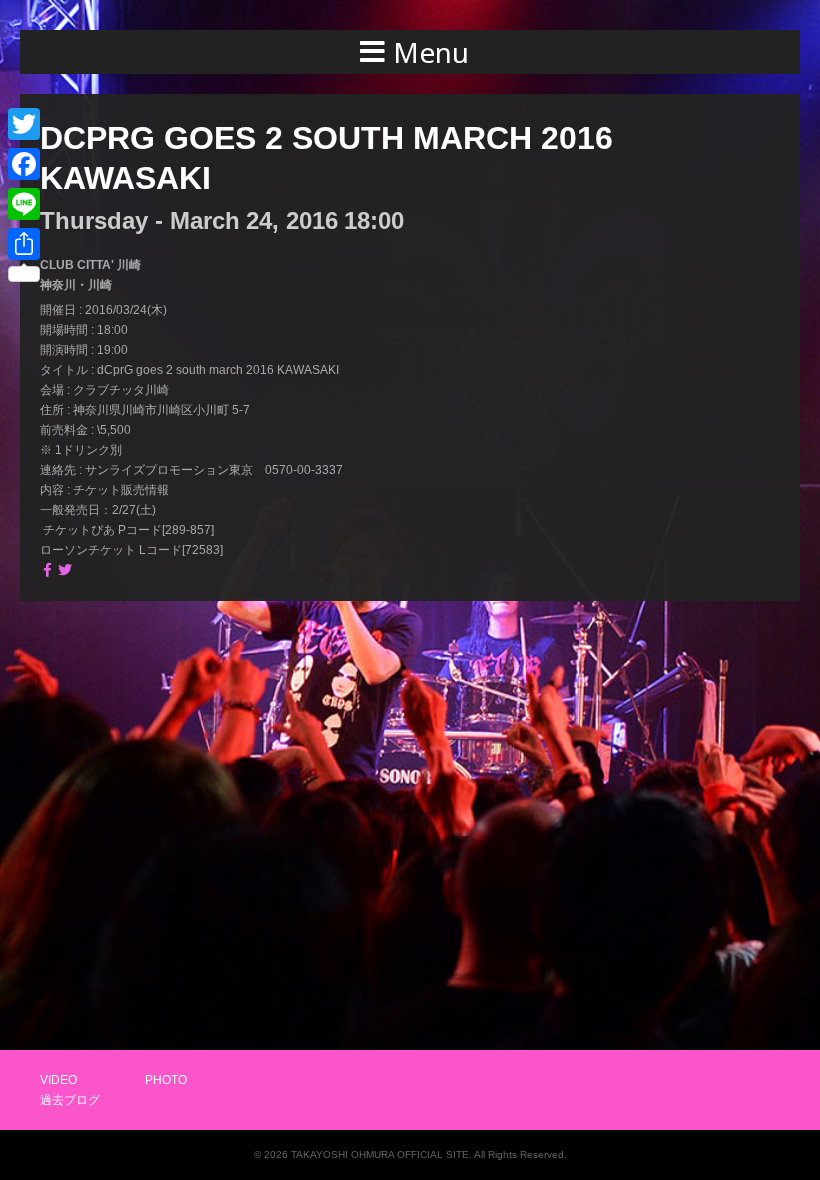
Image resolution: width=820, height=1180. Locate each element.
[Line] (24, 204)
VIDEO (58, 1080)
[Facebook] (24, 164)
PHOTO (166, 1080)
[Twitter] (24, 124)
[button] (410, 52)
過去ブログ (70, 1100)
